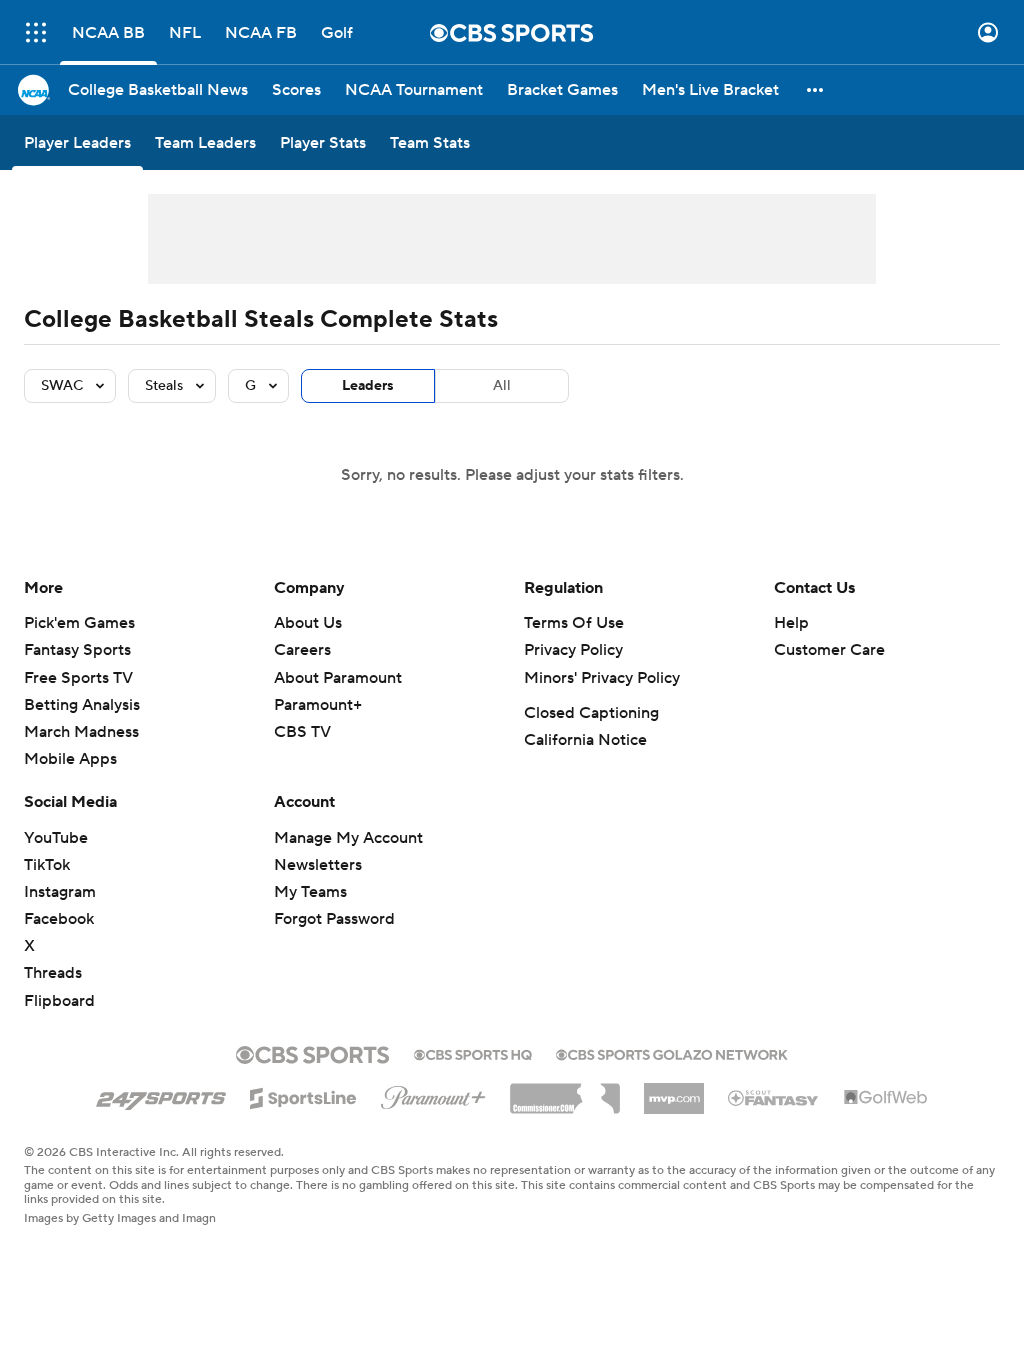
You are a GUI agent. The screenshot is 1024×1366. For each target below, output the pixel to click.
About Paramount (338, 678)
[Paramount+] (433, 1094)
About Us (308, 623)
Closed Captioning (591, 713)
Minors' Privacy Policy (602, 678)
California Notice (585, 740)
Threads (53, 973)
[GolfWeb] (886, 1098)
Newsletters (318, 865)
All (502, 386)
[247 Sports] (161, 1095)
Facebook (59, 919)
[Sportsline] (303, 1095)
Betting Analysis (82, 705)
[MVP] (674, 1091)
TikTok (47, 865)
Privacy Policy (573, 650)
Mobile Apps (70, 759)
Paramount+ (318, 705)
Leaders (368, 386)
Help (791, 623)
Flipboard (59, 1001)
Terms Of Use (574, 623)
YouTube (56, 838)
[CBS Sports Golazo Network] (672, 1053)
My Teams (310, 892)
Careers (302, 650)
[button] (36, 32)
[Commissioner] (565, 1091)
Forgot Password (334, 919)
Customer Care (829, 650)
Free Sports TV (78, 678)
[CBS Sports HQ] (473, 1053)
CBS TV (302, 732)
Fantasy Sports (77, 650)
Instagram (60, 892)
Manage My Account (348, 838)
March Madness (81, 732)
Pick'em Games (79, 623)
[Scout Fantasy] (774, 1097)
